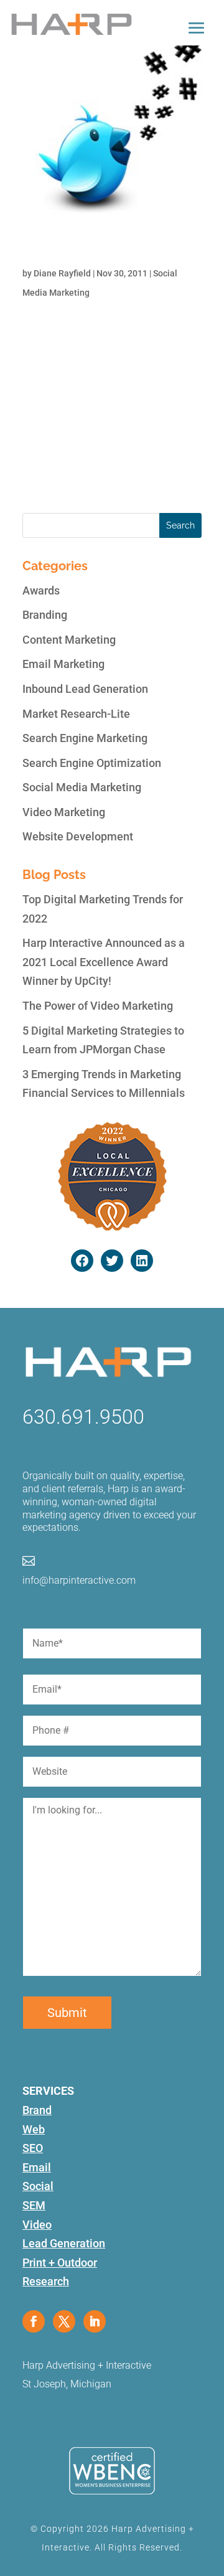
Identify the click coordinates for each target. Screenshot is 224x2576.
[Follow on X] (64, 2321)
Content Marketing (69, 640)
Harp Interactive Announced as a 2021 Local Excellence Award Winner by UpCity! (104, 962)
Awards (41, 590)
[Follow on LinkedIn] (95, 2321)
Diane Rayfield (62, 273)
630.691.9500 (83, 1417)
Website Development (78, 836)
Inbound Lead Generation (85, 689)
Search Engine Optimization (92, 763)
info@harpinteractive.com (79, 1580)
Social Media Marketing (82, 787)
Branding (45, 615)
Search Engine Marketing (85, 738)
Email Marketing (63, 664)
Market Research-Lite (76, 714)
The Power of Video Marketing (98, 1006)
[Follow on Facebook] (34, 2321)
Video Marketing (64, 812)
